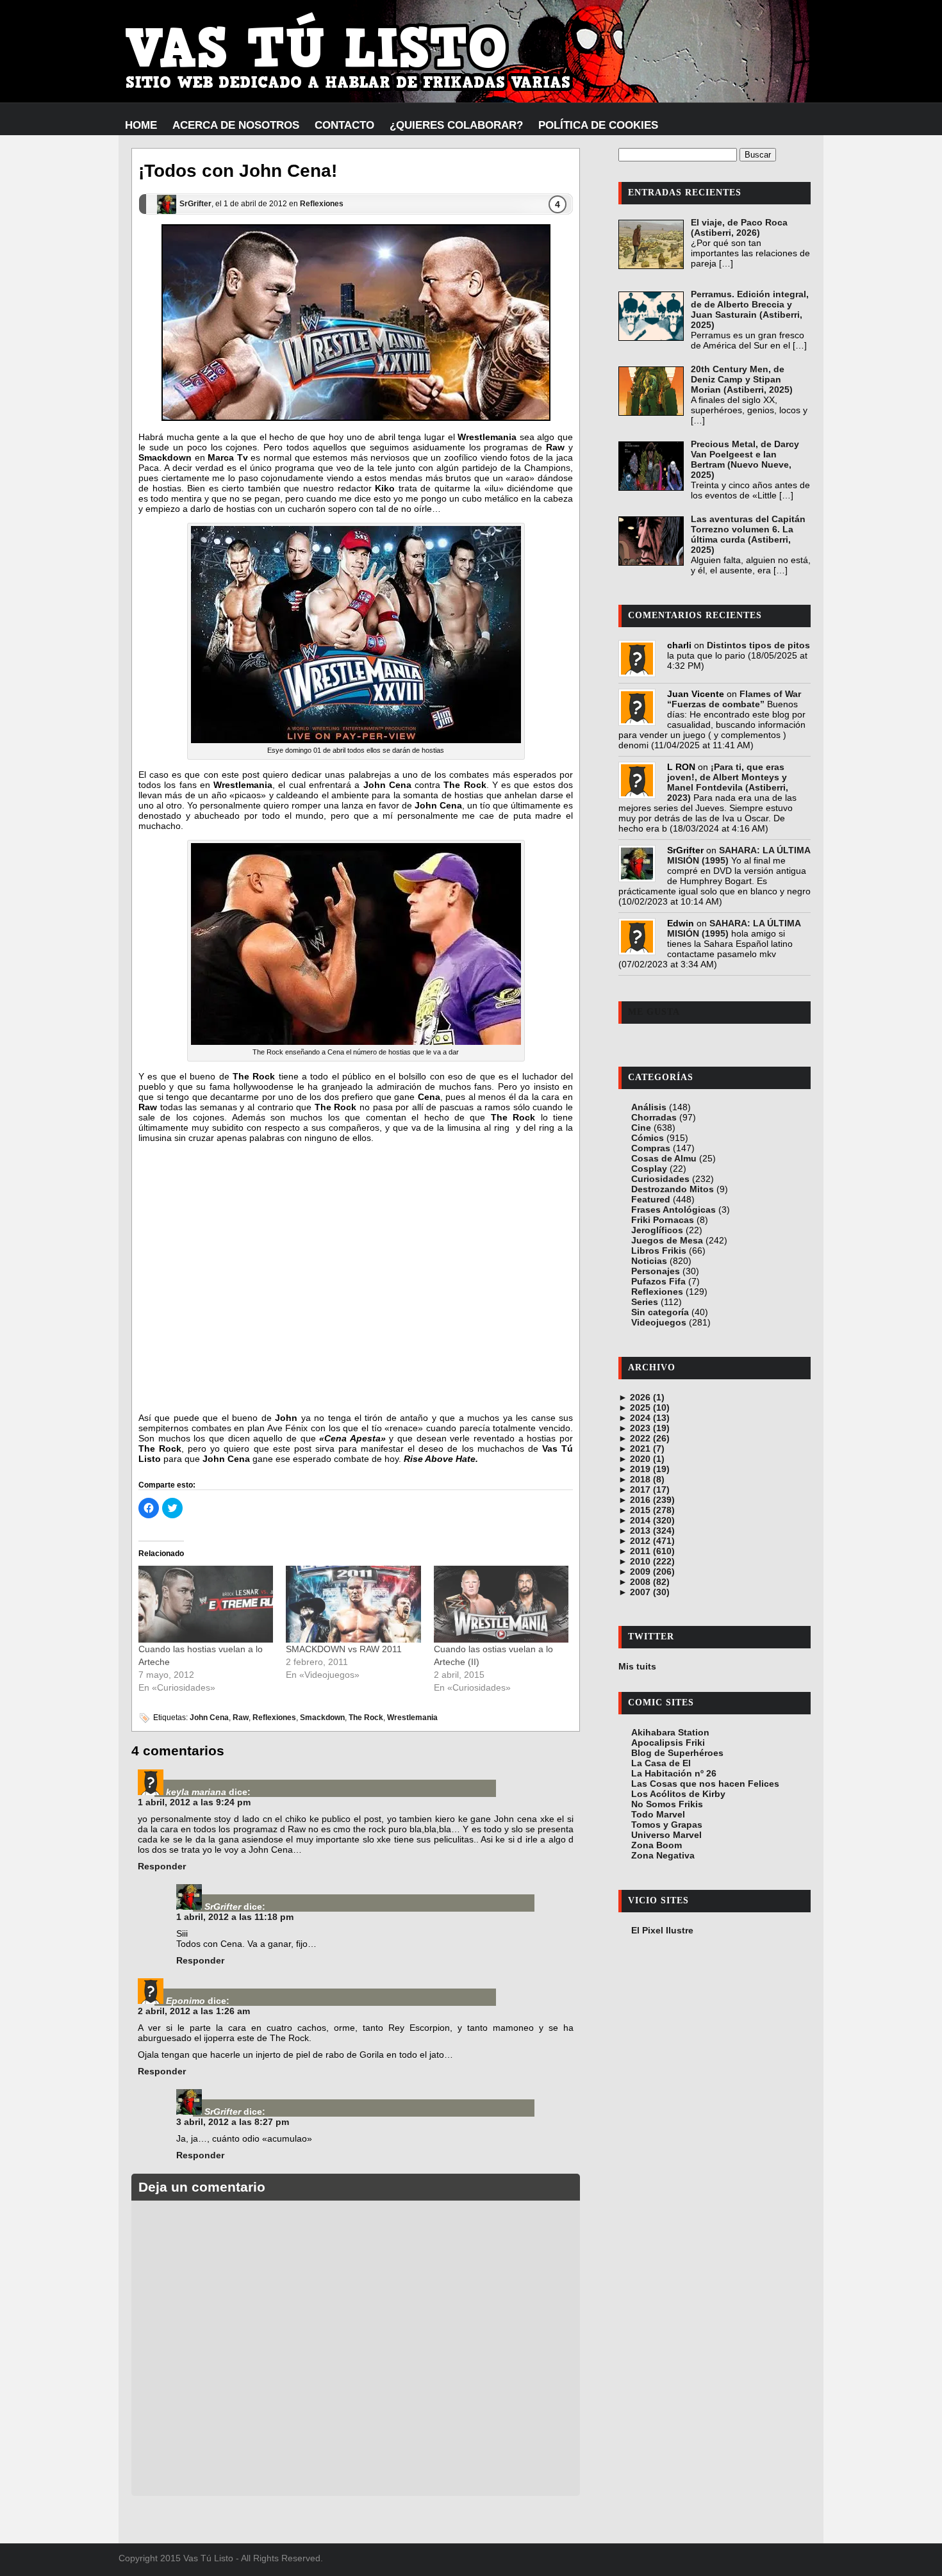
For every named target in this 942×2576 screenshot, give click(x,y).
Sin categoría (660, 1312)
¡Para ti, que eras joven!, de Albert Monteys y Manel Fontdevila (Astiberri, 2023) (728, 782)
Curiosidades (660, 1179)
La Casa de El (661, 1763)
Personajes (656, 1271)
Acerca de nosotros (236, 125)
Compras (651, 1148)
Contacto (344, 125)
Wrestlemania (412, 1718)
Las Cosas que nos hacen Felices (705, 1784)
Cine (641, 1128)
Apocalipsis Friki (668, 1743)
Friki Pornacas (663, 1220)
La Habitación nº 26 (674, 1773)
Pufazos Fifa (658, 1281)
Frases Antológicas (673, 1210)
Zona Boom (657, 1845)
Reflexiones (322, 204)
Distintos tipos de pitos (758, 645)
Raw (241, 1718)
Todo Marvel (658, 1814)
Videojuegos (659, 1322)
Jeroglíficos (657, 1230)
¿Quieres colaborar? (456, 125)
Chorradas (654, 1117)
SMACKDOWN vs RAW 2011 (344, 1649)
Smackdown (322, 1718)
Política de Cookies (598, 125)
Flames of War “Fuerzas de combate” (734, 699)
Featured (651, 1199)
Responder (162, 1866)
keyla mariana (196, 1792)
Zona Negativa (663, 1855)
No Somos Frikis (667, 1804)
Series (645, 1302)
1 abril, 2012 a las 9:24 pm (194, 1802)
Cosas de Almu (664, 1158)
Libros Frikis (659, 1251)
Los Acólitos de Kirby (678, 1794)
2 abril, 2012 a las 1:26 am (194, 2011)
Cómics (648, 1138)
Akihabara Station (670, 1732)
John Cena (209, 1718)
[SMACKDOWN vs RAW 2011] (353, 1604)
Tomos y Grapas (667, 1825)
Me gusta (654, 1012)
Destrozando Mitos (673, 1189)
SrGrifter (195, 204)
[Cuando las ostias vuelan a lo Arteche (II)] (501, 1604)
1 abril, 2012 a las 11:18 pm (235, 1917)
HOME (141, 125)
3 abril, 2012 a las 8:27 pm (233, 2122)
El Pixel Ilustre (662, 1930)
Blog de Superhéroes (677, 1753)
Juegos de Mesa (667, 1240)
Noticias (649, 1261)
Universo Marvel (666, 1835)
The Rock (366, 1718)
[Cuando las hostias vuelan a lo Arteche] (206, 1604)
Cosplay (649, 1169)
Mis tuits (637, 1666)
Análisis (649, 1107)
